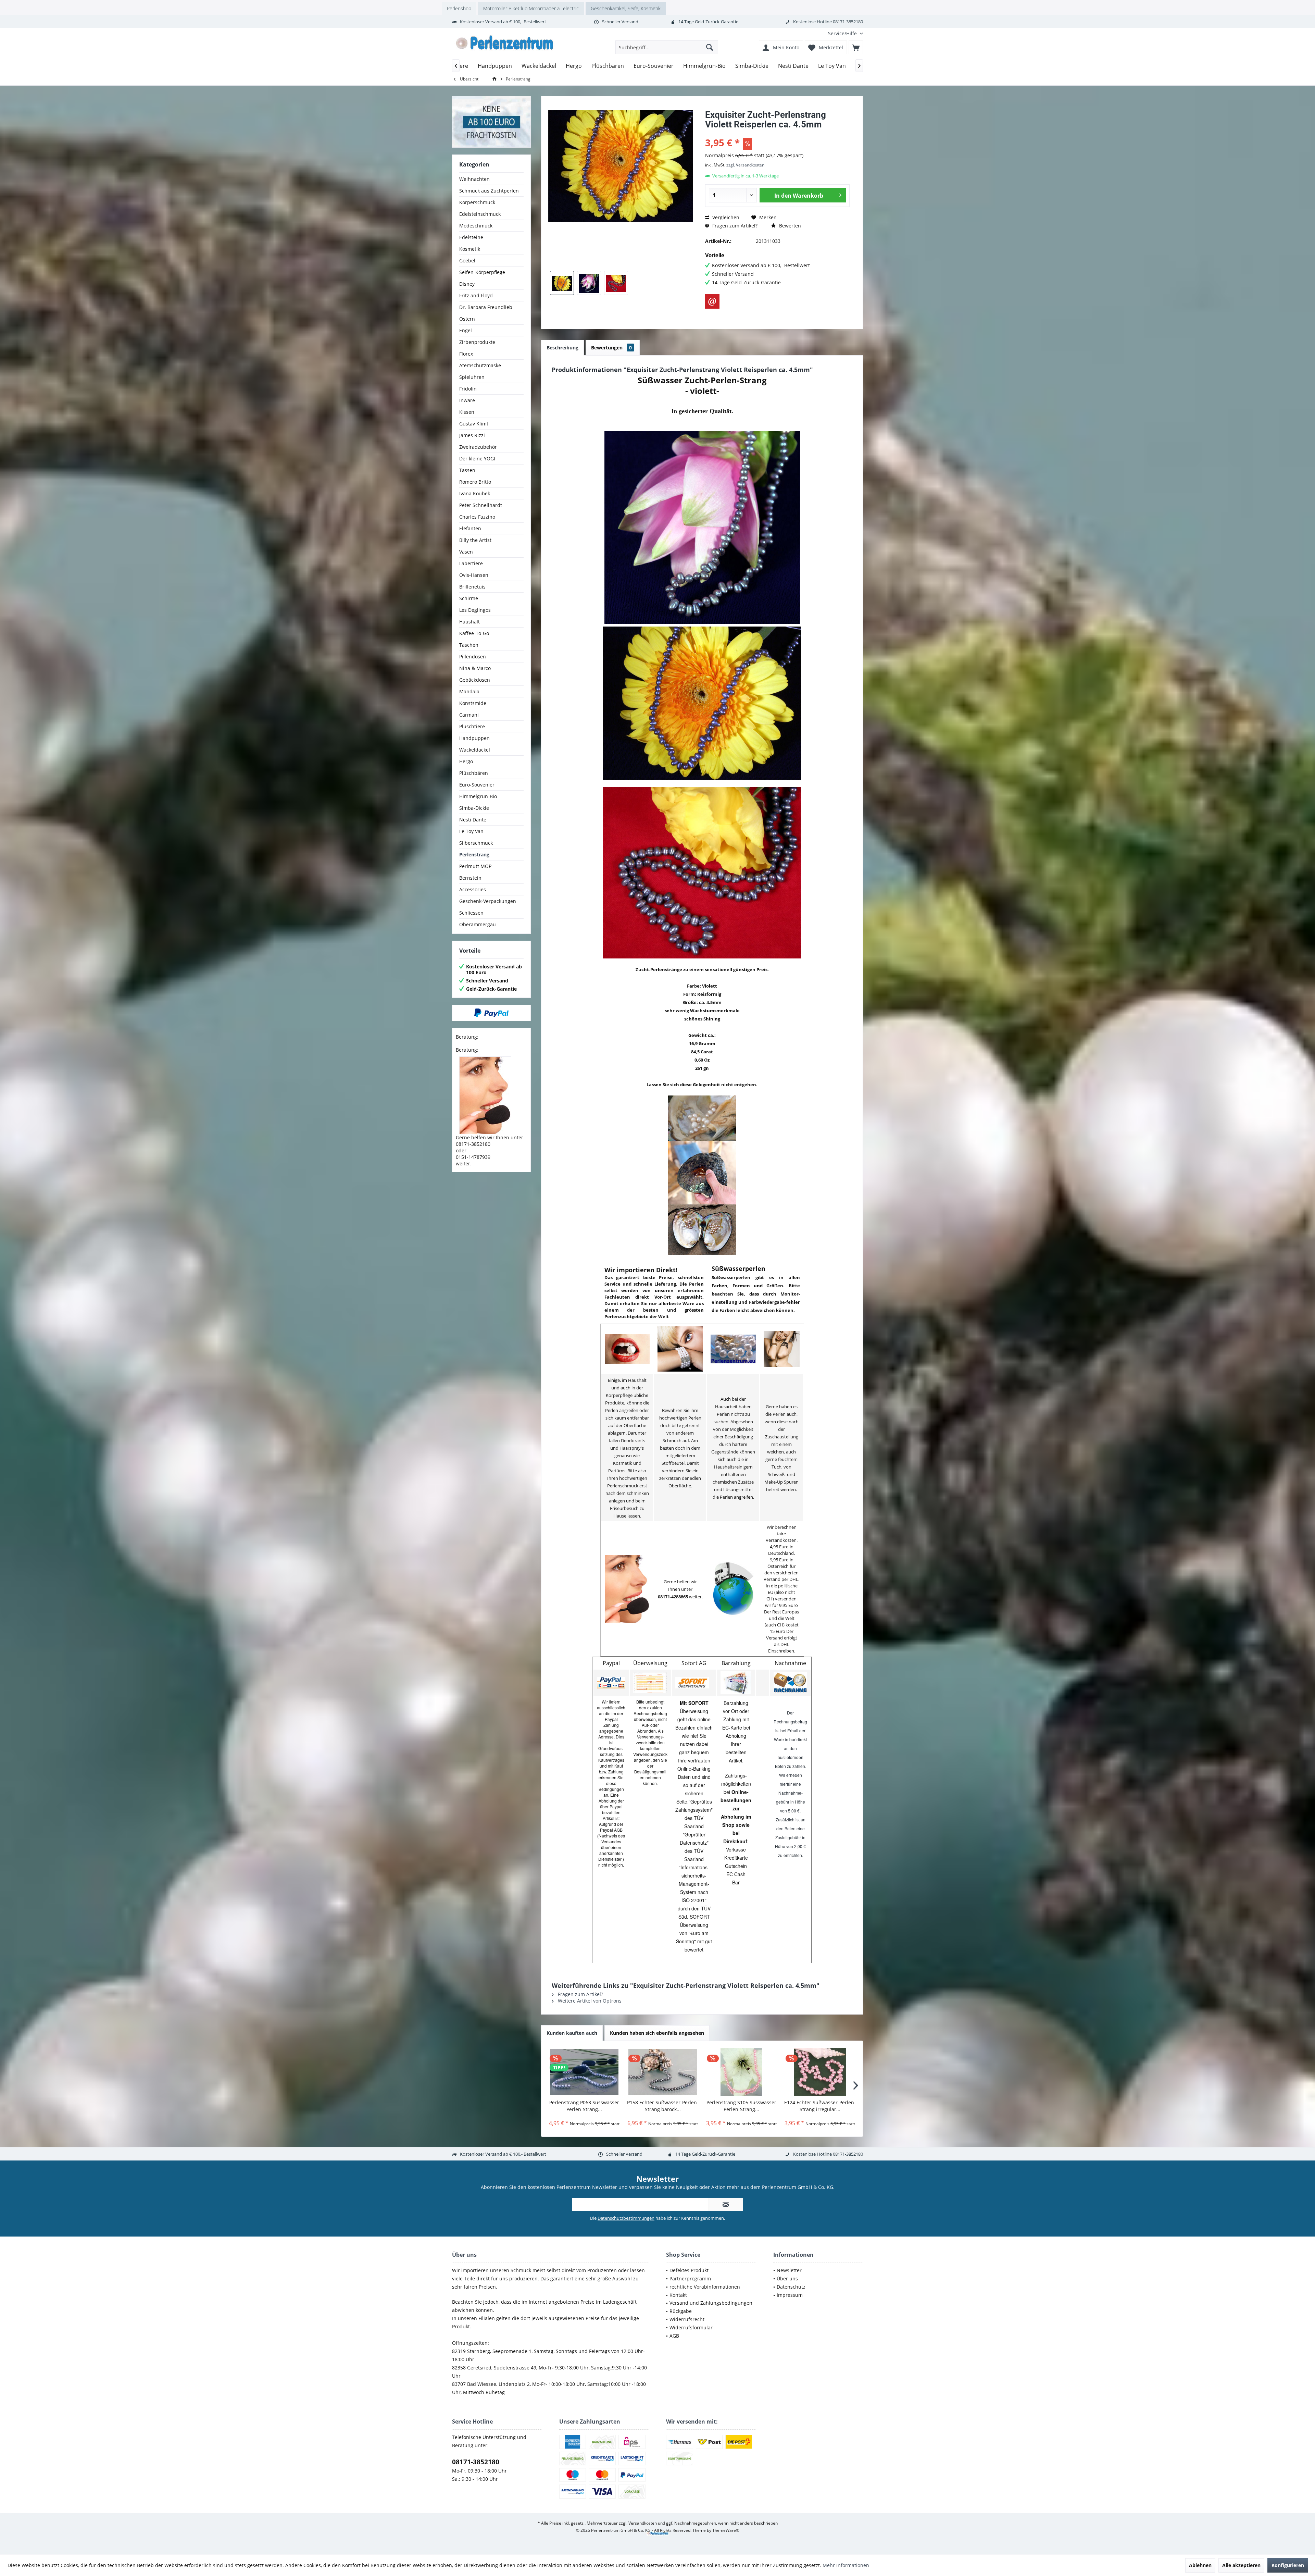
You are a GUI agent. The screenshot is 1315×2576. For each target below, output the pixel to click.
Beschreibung (562, 348)
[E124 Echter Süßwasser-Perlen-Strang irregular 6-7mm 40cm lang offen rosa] (820, 2072)
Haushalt (469, 622)
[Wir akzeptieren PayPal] (491, 1013)
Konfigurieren (1288, 2565)
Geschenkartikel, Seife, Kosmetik (626, 8)
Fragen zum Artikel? (734, 226)
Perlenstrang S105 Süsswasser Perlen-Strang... (741, 2106)
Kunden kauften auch (572, 2033)
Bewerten (789, 226)
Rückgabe (681, 2311)
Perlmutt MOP (475, 866)
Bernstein (470, 878)
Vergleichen (725, 217)
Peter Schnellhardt (481, 505)
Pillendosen (473, 657)
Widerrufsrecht (687, 2319)
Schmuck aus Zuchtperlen (489, 191)
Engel (466, 330)
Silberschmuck (476, 843)
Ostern (467, 319)
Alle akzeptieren (1241, 2565)
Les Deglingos (475, 610)
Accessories (473, 889)
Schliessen (471, 913)
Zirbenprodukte (477, 342)
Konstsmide (473, 703)
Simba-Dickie (474, 808)
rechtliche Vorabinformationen (705, 2287)
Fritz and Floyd (476, 295)
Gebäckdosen (475, 680)
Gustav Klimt (474, 424)
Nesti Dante (473, 820)
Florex (466, 354)
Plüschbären (474, 773)
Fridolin (468, 389)
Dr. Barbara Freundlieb (486, 307)
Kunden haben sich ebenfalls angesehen (657, 2033)
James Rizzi (472, 435)
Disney (467, 284)
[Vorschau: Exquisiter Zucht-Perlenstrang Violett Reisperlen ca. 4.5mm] (562, 283)
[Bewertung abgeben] (777, 133)
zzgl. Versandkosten (745, 165)
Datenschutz (791, 2287)
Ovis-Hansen (474, 575)
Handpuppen (474, 738)
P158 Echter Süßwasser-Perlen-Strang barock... (663, 2106)
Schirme (469, 598)
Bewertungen (611, 348)
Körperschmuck (477, 202)
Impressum (790, 2295)
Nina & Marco (475, 668)
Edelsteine (471, 237)
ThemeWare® (726, 2530)
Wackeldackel (475, 750)
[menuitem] (843, 33)
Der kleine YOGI (477, 459)
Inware (467, 400)
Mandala (469, 691)
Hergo (466, 761)
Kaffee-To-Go (474, 633)
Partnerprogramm (690, 2278)
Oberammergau (478, 924)
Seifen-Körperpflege (482, 272)
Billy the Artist (475, 540)
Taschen (469, 645)
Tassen (467, 470)
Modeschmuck (476, 226)
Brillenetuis (472, 587)
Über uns (787, 2278)
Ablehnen (1200, 2565)
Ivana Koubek (475, 493)
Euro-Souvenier (477, 785)
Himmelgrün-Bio (478, 796)
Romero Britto (475, 482)
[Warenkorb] (856, 47)
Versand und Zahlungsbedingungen (711, 2303)
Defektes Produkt (689, 2270)
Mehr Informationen (846, 2565)
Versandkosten (643, 2523)
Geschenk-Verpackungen (488, 901)
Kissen (467, 412)
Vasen (466, 552)
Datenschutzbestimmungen (626, 2218)
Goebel (467, 261)
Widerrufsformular (691, 2327)
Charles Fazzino (477, 517)
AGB (674, 2336)
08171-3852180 (476, 2462)
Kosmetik (470, 249)
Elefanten (470, 528)
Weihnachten (474, 179)
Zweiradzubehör (478, 447)
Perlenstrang (474, 854)
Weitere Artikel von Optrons (589, 2001)
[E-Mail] (712, 301)
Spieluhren (472, 377)
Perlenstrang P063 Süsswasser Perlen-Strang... (584, 2106)
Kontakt (678, 2295)
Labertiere (471, 563)
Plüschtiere (472, 726)
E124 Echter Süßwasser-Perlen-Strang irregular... (820, 2106)
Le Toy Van (471, 831)
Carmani (469, 715)
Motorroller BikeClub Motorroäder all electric (531, 8)
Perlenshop (459, 8)
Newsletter (789, 2270)
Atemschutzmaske (480, 365)
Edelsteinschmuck (480, 214)
